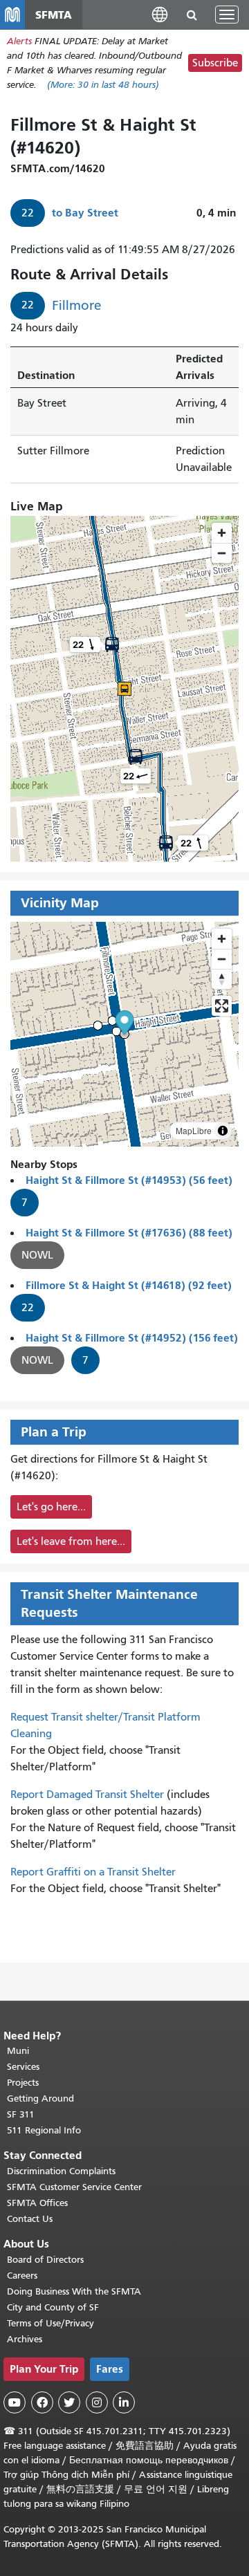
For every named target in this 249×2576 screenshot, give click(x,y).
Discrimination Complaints (61, 2171)
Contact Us (30, 2219)
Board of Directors (45, 2260)
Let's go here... (51, 1507)
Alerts (19, 41)
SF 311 (21, 2114)
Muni (18, 2051)
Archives (25, 2339)
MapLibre (194, 1130)
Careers (22, 2276)
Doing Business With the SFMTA (74, 2291)
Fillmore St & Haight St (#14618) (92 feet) (129, 1285)
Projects (23, 2083)
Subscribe (215, 63)
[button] (160, 14)
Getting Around (40, 2098)
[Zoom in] (222, 939)
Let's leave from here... (71, 1541)
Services (23, 2067)
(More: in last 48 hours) (103, 85)
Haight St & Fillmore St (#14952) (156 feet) (132, 1338)
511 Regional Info (44, 2130)
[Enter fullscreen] (222, 1006)
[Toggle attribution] (223, 1131)
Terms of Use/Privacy (50, 2323)
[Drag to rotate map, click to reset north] (222, 979)
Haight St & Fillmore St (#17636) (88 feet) (129, 1233)
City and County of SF (53, 2307)
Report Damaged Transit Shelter (87, 1795)
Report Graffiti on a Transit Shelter (93, 1872)
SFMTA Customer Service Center (74, 2187)
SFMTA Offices (37, 2203)
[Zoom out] (222, 959)
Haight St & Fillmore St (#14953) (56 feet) (129, 1180)
